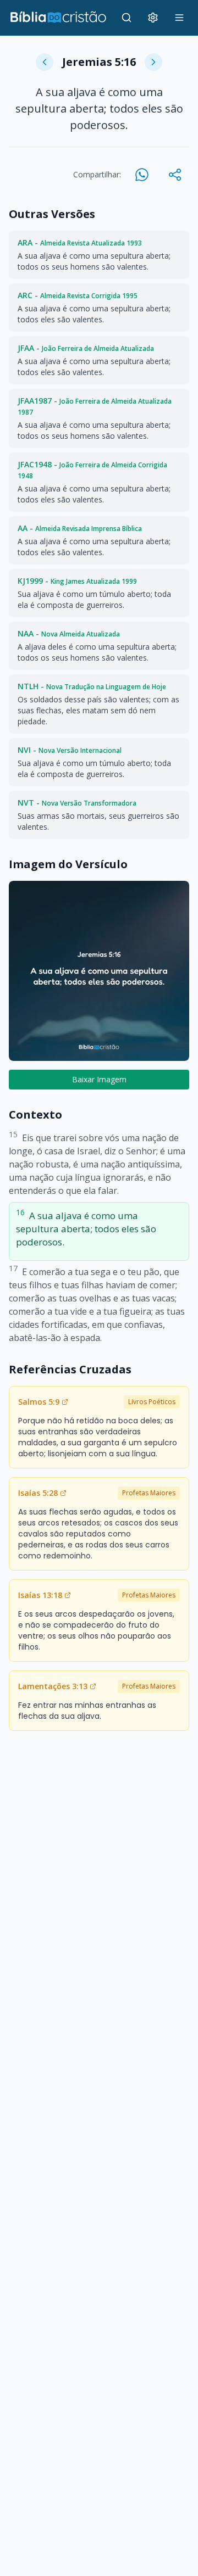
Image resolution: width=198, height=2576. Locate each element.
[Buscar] (127, 18)
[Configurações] (153, 18)
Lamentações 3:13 (53, 1686)
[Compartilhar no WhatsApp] (142, 175)
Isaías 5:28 (38, 1493)
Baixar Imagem (99, 1079)
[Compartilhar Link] (175, 175)
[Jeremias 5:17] (153, 62)
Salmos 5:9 (39, 1402)
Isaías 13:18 (40, 1595)
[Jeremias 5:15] (45, 62)
